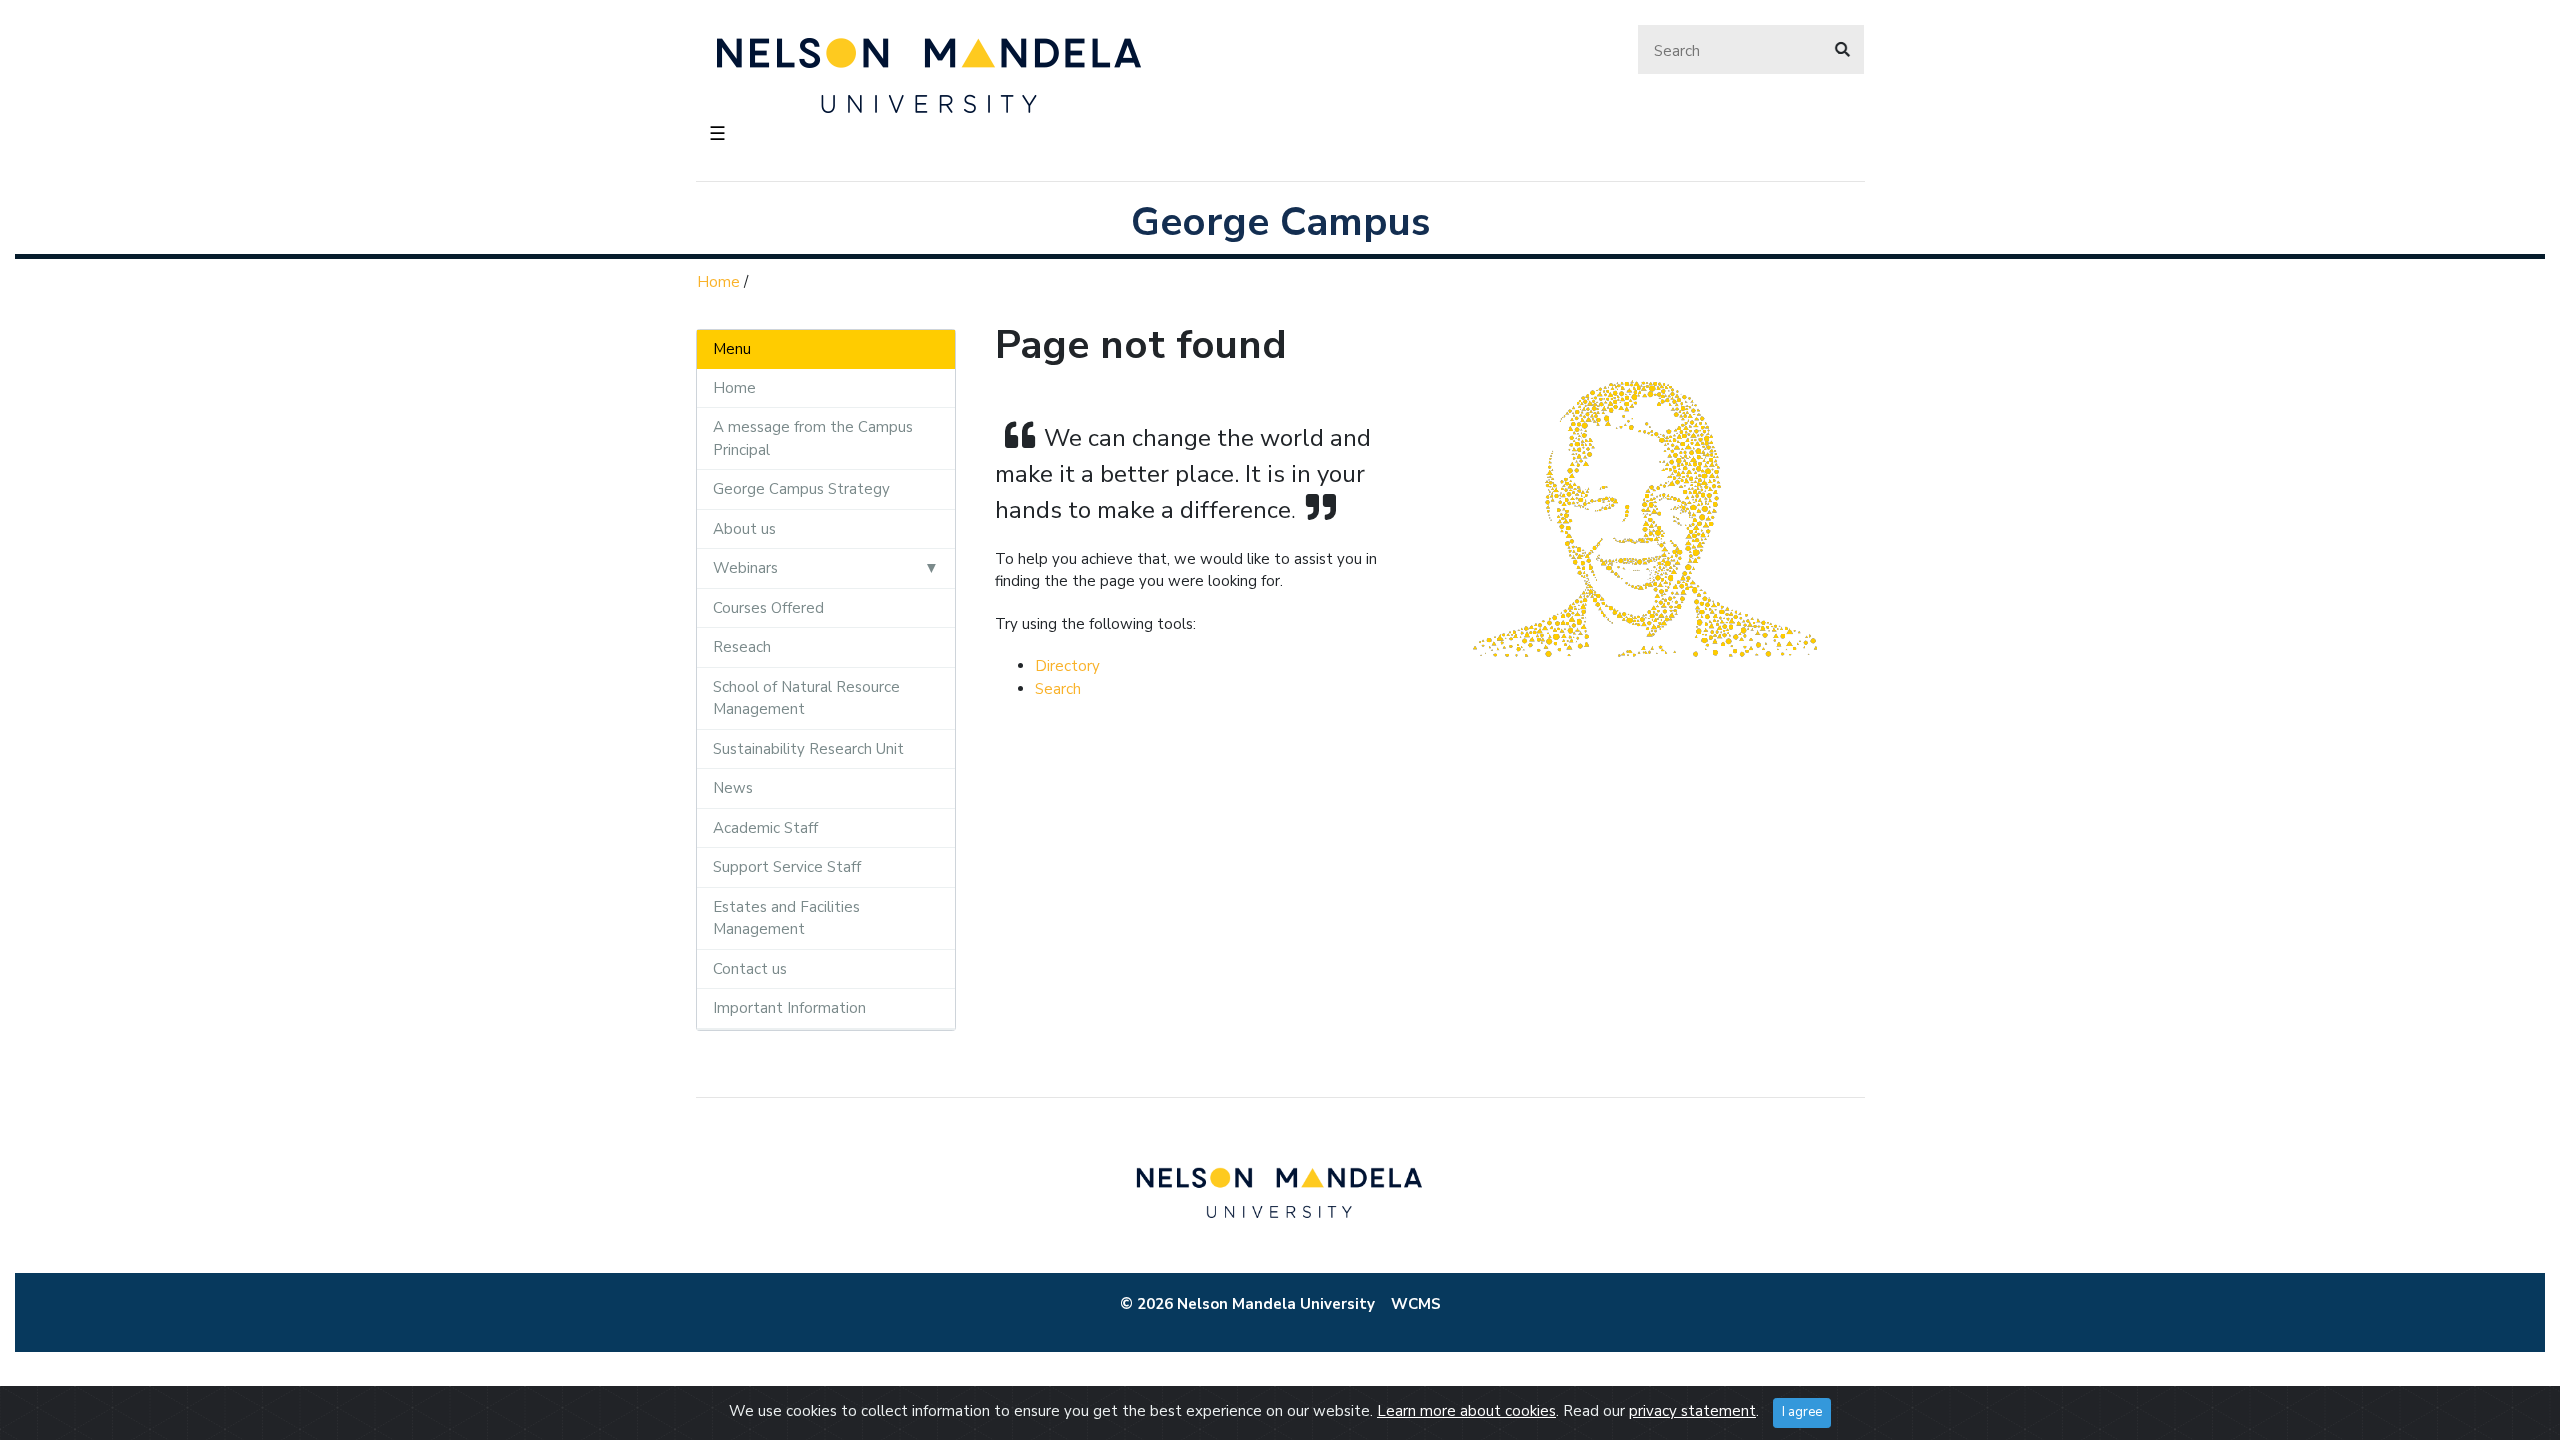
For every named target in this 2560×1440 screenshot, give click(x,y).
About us (744, 529)
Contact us (750, 969)
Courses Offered (768, 608)
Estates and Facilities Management (786, 918)
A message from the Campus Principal (813, 438)
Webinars (745, 568)
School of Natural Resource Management (806, 698)
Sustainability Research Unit (808, 749)
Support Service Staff (787, 867)
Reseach (742, 647)
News (733, 788)
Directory (1067, 666)
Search (1058, 689)
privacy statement (1692, 1411)
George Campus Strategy (801, 489)
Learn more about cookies (1466, 1411)
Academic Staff (765, 828)
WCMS (1416, 1304)
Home (718, 282)
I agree (1802, 1412)
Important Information (789, 1008)
